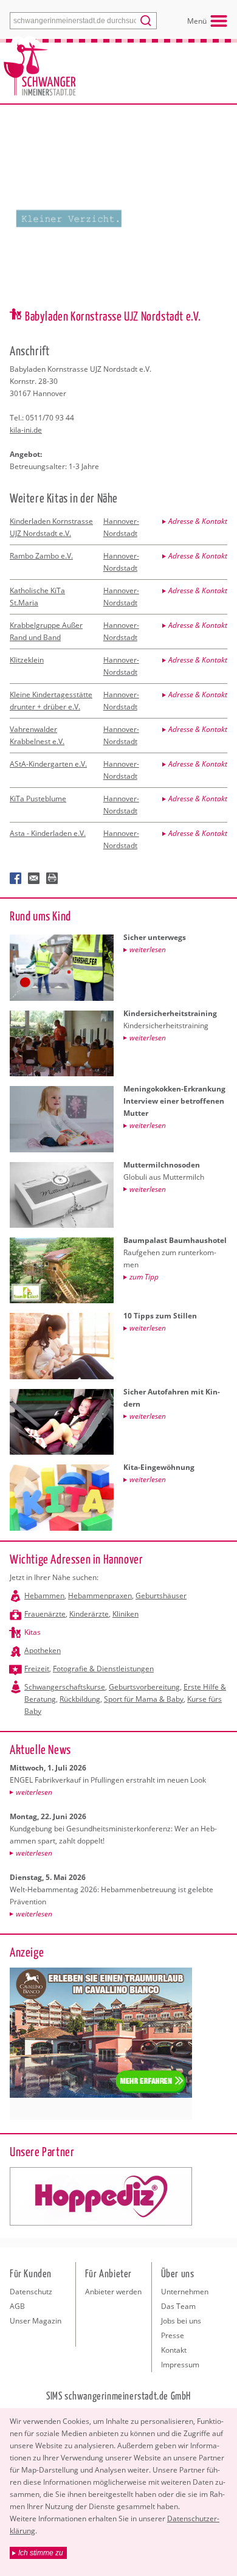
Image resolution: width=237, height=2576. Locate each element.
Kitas (33, 1632)
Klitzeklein (27, 660)
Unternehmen (185, 2292)
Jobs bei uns (181, 2321)
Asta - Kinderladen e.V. (48, 833)
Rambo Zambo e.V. (41, 556)
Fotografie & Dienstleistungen (103, 1669)
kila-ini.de (26, 430)
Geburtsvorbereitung (144, 1687)
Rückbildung (80, 1699)
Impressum (180, 2365)
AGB (17, 2306)
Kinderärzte (89, 1614)
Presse (173, 2335)
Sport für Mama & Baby (144, 1699)
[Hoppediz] (101, 2196)
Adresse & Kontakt (198, 521)
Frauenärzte (45, 1614)
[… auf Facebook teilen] (16, 879)
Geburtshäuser (161, 1596)
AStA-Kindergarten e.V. (48, 764)
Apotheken (43, 1650)
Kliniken (125, 1614)
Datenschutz (31, 2292)
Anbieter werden (113, 2292)
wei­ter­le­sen (34, 1792)
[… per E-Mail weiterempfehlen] (34, 879)
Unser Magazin (36, 2321)
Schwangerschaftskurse (65, 1687)
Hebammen (44, 1596)
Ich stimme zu (41, 2553)
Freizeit (37, 1669)
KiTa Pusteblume (38, 799)
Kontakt (174, 2350)
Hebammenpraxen (100, 1596)
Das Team (178, 2306)
